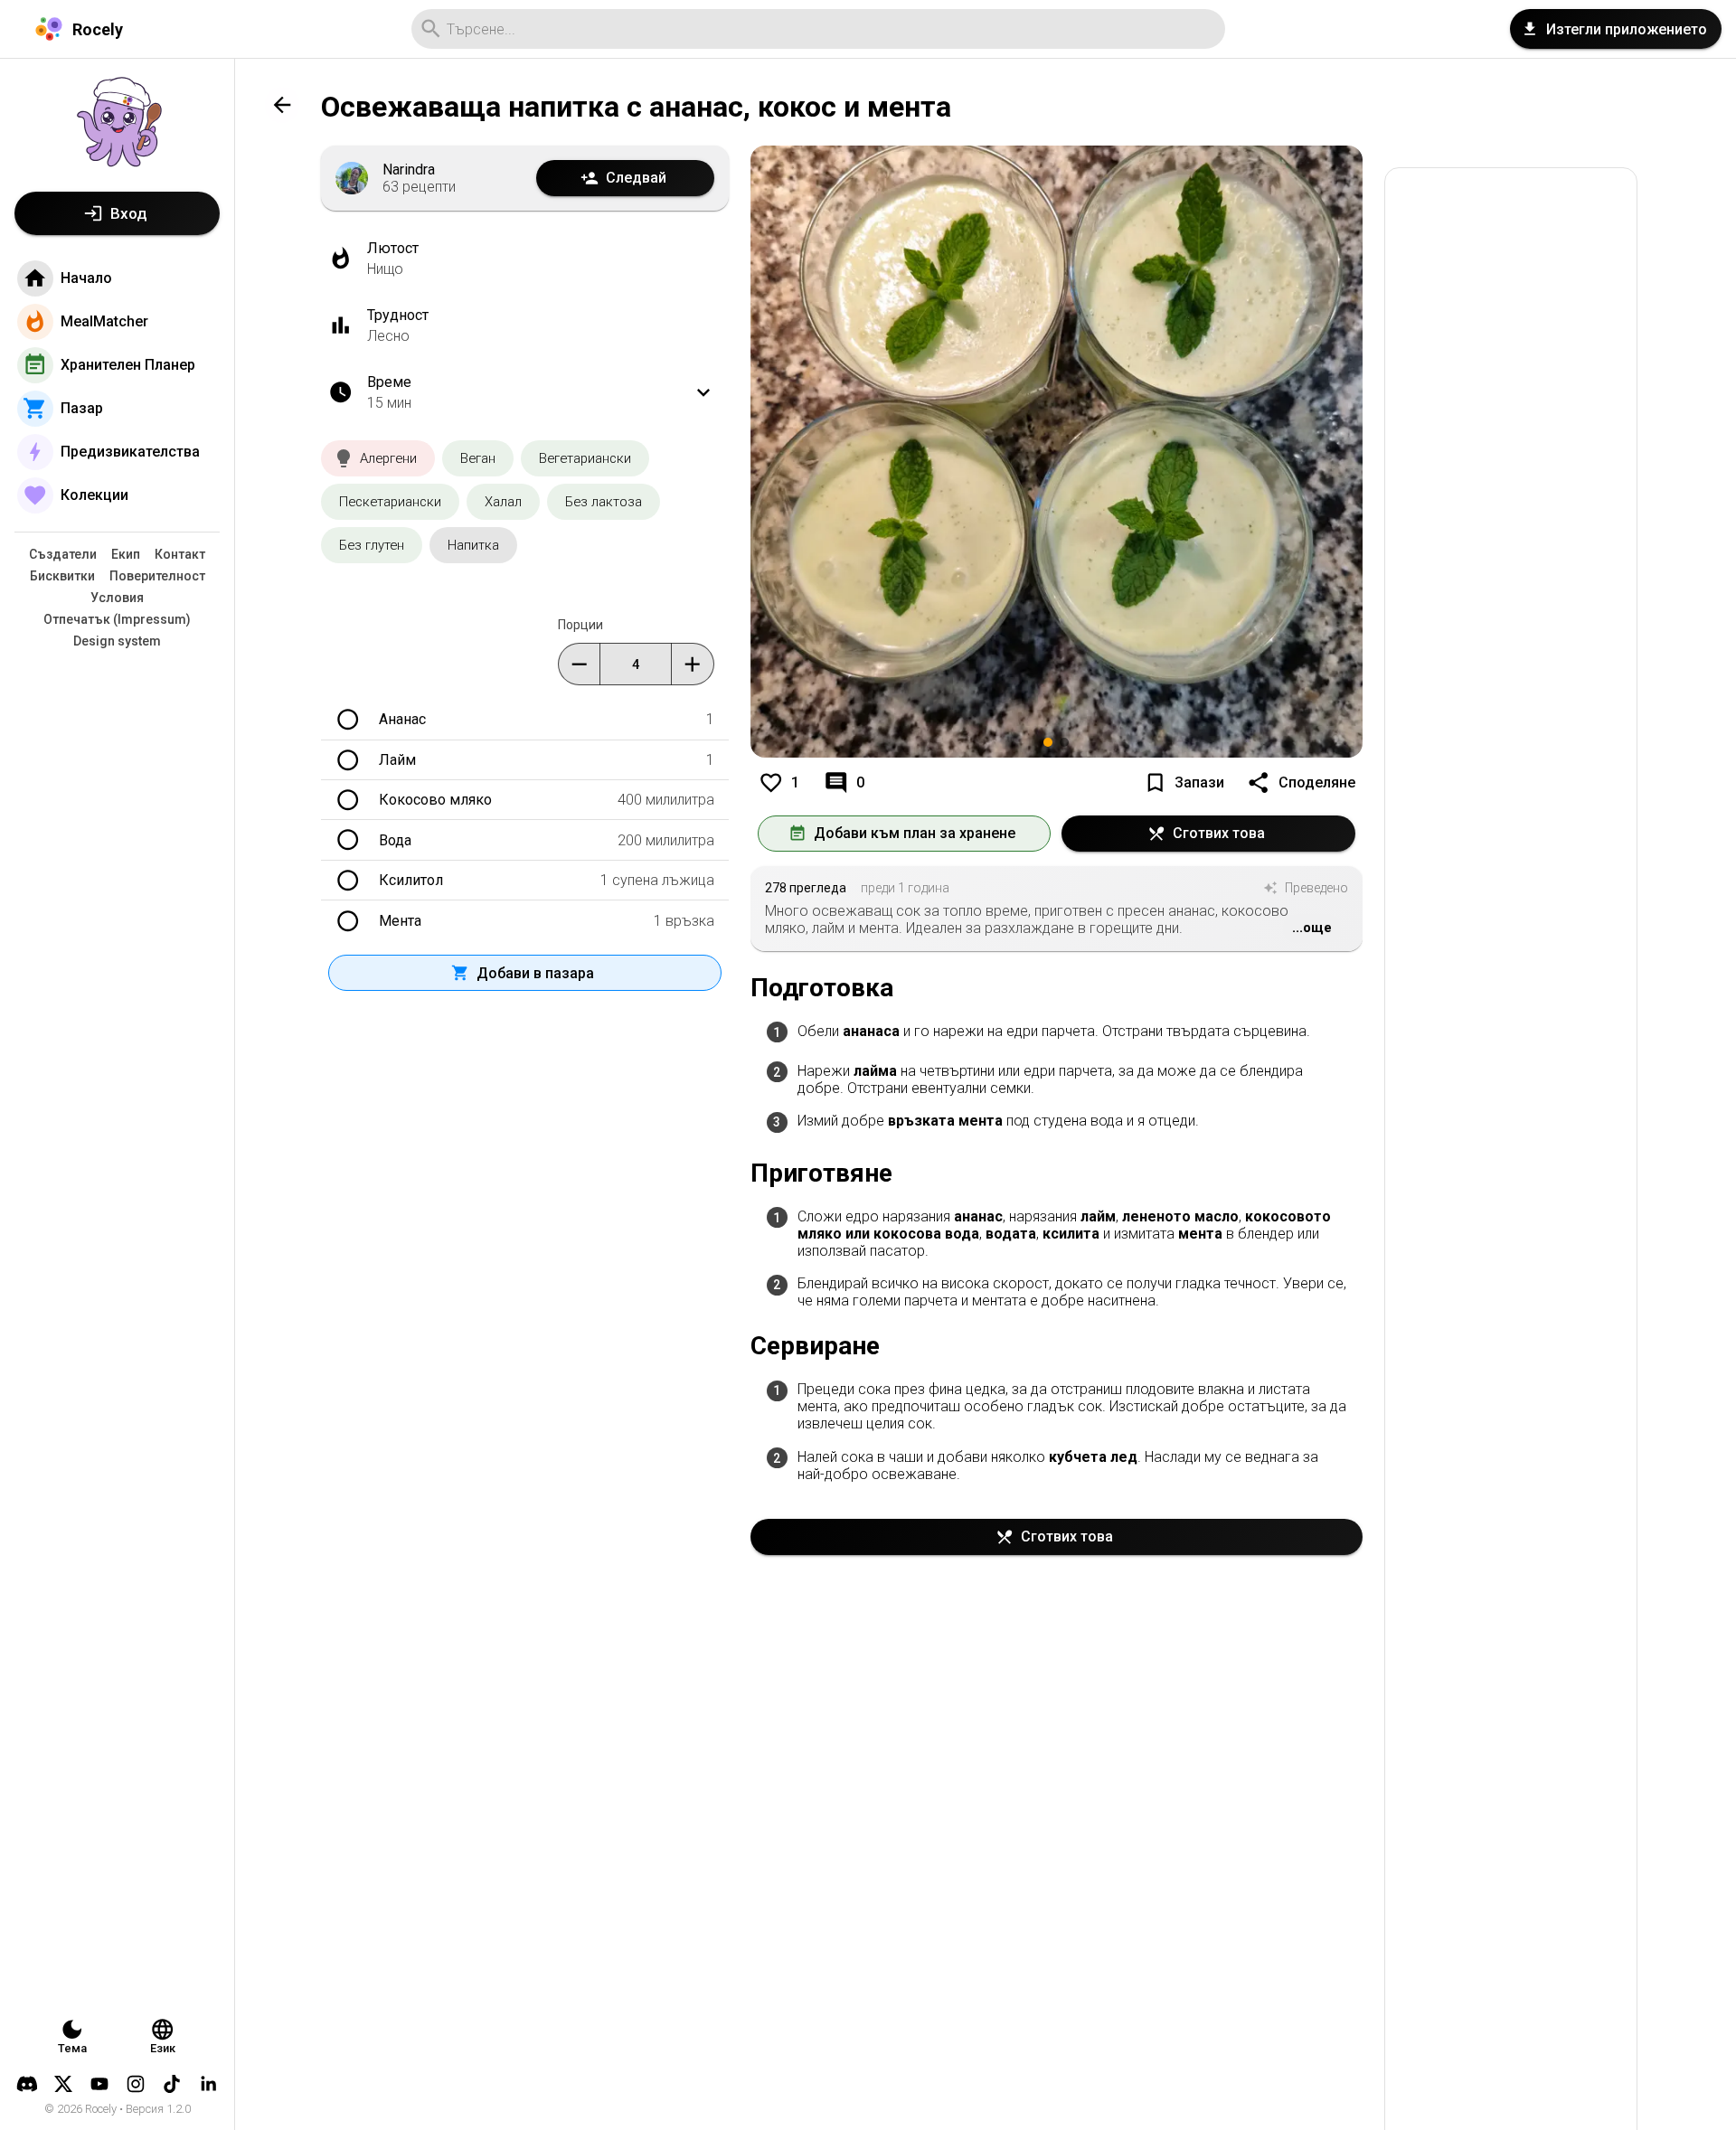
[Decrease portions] (579, 664)
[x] (63, 2084)
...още (1312, 928)
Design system (117, 641)
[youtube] (99, 2084)
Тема (72, 2048)
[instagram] (136, 2084)
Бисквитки (62, 576)
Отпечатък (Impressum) (117, 619)
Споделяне (1317, 782)
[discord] (27, 2084)
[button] (378, 458)
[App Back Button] (282, 105)
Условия (117, 598)
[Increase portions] (692, 664)
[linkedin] (208, 2084)
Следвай (636, 178)
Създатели (63, 554)
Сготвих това (1219, 833)
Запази (1199, 782)
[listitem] (1057, 1033)
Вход (129, 213)
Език (163, 2048)
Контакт (180, 554)
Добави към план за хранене (915, 833)
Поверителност (157, 576)
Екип (126, 554)
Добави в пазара (535, 973)
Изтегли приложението (1627, 29)
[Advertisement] (1511, 1169)
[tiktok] (172, 2084)
